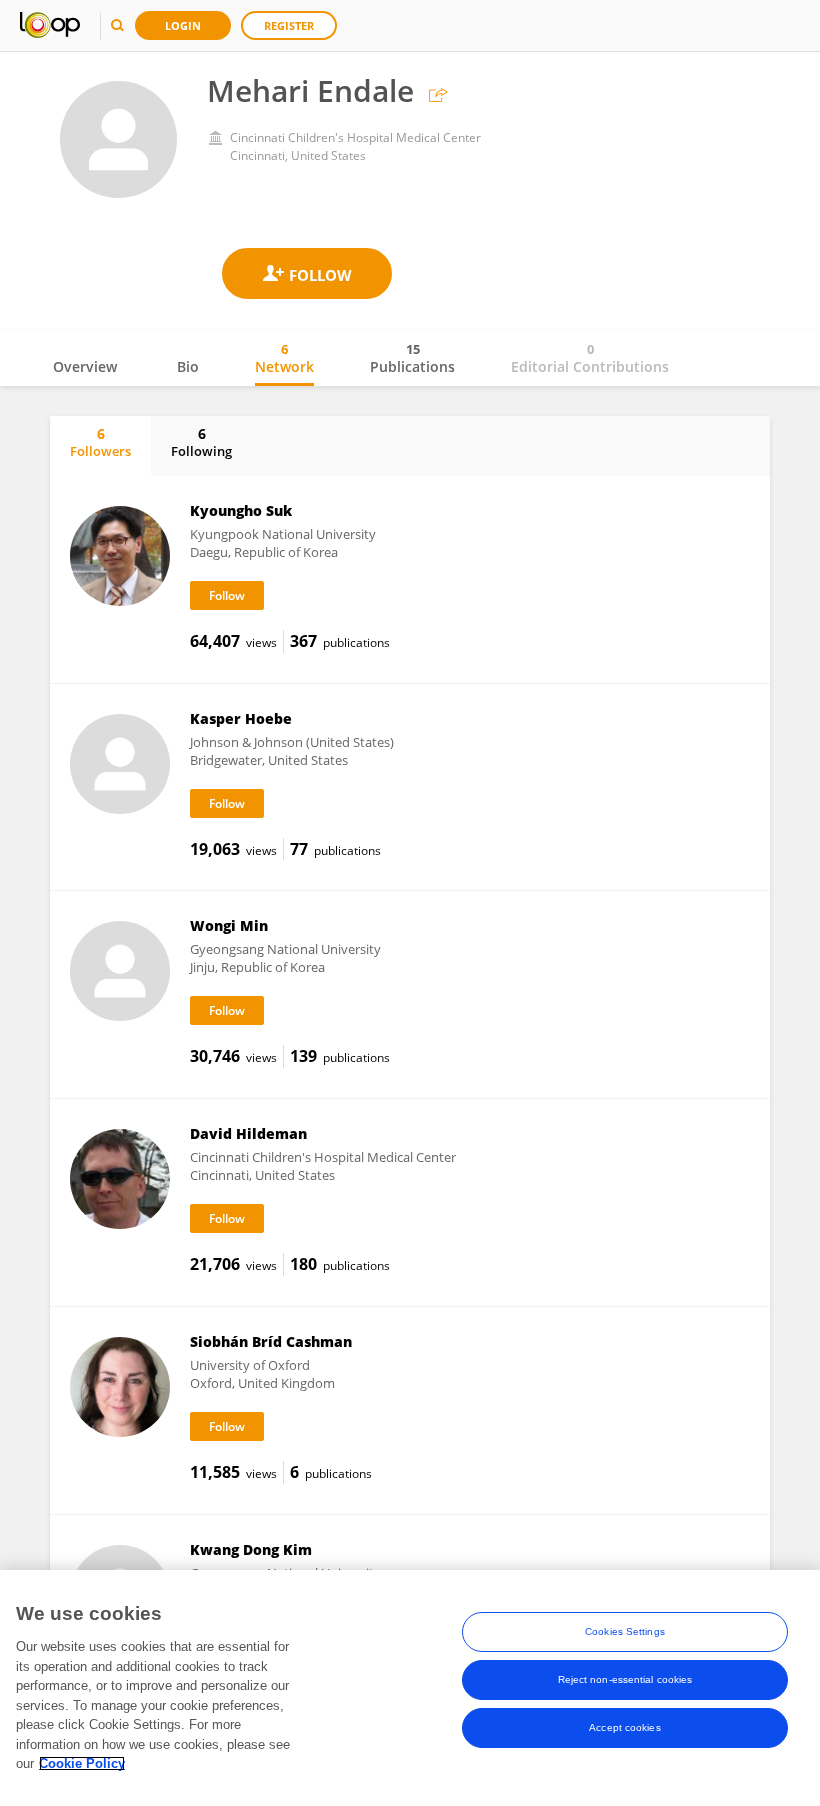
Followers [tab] (100, 442)
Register (289, 25)
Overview (85, 366)
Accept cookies (624, 1727)
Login (183, 25)
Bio (188, 366)
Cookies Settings (625, 1631)
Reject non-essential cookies (625, 1679)
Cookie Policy (82, 1763)
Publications (412, 358)
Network (284, 358)
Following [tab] (201, 442)
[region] (410, 1688)
